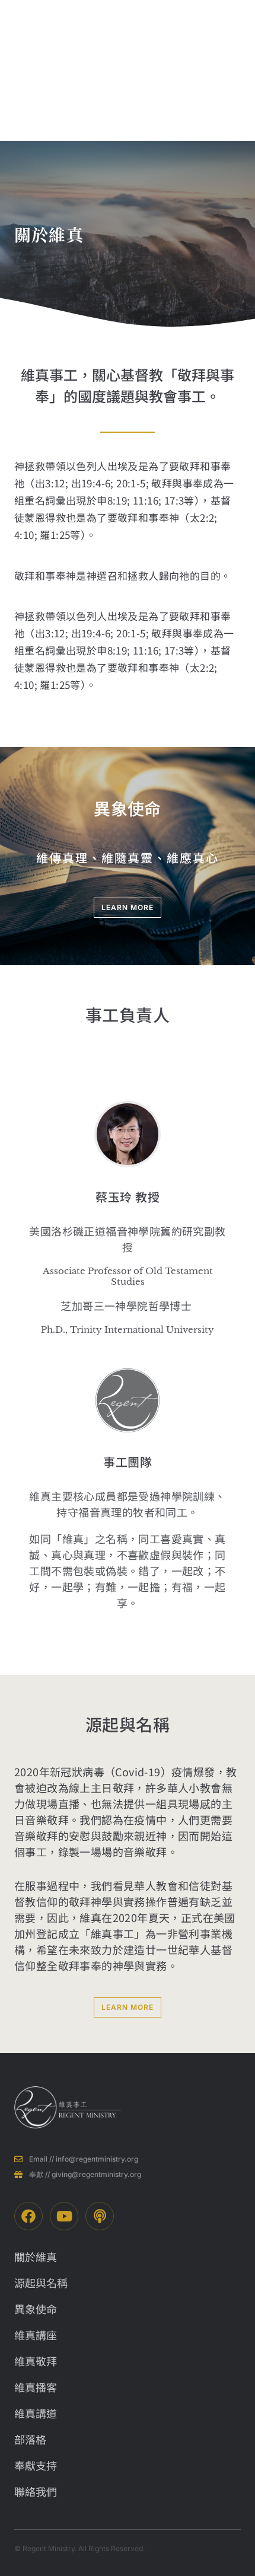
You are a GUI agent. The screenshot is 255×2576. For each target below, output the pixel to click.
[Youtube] (64, 2216)
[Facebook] (28, 2216)
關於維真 (144, 71)
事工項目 (177, 71)
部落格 (211, 56)
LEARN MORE (128, 907)
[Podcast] (100, 2216)
